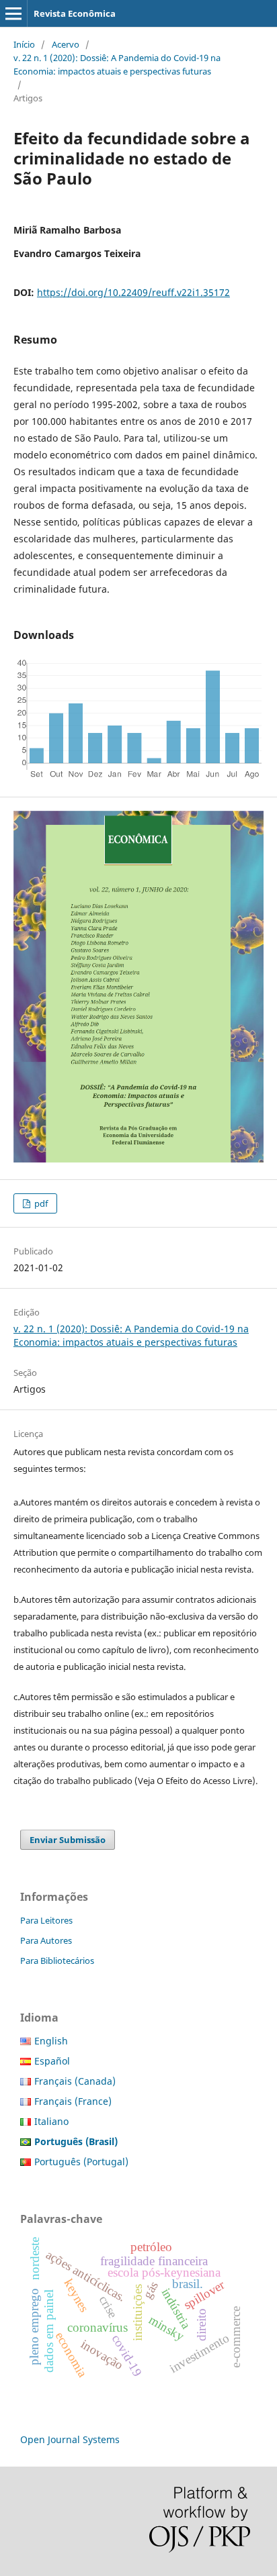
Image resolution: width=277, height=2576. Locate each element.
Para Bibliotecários (57, 1961)
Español (52, 2061)
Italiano (51, 2121)
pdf (40, 1203)
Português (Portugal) (81, 2162)
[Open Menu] (13, 13)
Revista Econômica (75, 13)
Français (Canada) (75, 2081)
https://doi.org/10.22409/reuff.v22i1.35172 (133, 292)
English (51, 2041)
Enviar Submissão (68, 1840)
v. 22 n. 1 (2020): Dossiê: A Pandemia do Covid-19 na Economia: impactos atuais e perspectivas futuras (117, 64)
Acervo (66, 44)
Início (24, 44)
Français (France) (73, 2101)
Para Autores (46, 1940)
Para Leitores (46, 1920)
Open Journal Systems (70, 2439)
